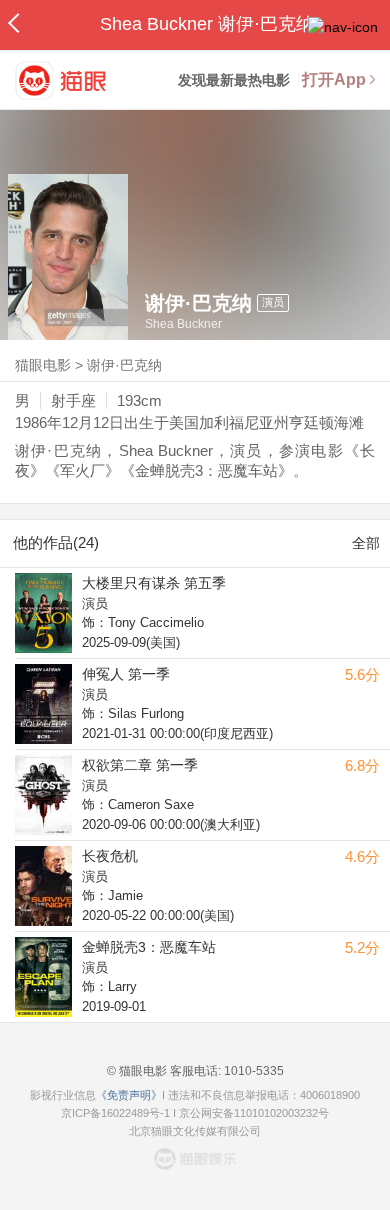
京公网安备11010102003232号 (254, 1113)
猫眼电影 (43, 365)
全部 (366, 543)
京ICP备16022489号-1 (115, 1113)
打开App (334, 79)
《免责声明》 (129, 1095)
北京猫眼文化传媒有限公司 (195, 1131)
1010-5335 (252, 1071)
